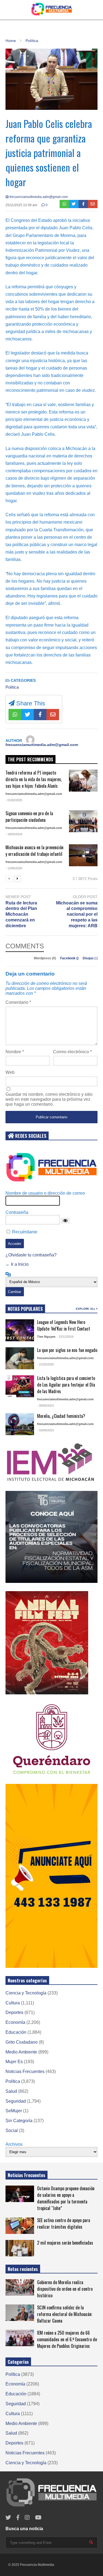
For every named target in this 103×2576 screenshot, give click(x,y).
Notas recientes (23, 2269)
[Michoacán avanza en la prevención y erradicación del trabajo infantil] (83, 855)
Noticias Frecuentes (25, 2071)
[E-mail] (93, 204)
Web (10, 1072)
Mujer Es (14, 2062)
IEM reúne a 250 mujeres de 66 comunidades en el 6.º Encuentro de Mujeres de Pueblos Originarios (67, 2339)
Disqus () (90, 958)
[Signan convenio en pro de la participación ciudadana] (83, 821)
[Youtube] (38, 2518)
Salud (11, 2091)
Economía (15, 2022)
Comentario (18, 1002)
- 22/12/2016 (65, 1337)
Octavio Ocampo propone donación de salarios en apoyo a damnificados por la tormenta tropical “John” (66, 2198)
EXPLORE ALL (86, 1309)
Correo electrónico (72, 1052)
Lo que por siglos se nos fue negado (67, 1350)
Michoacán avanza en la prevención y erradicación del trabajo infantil (34, 851)
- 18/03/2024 (14, 834)
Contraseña (17, 1212)
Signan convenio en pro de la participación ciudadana (29, 817)
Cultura (13, 2003)
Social (12, 2131)
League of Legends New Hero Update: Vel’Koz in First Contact (64, 1325)
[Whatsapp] (64, 204)
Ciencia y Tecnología (26, 1993)
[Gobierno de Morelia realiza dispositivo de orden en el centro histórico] (20, 2287)
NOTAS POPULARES (25, 1309)
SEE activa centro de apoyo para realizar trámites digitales (64, 2223)
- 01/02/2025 (14, 800)
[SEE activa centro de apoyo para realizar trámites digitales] (20, 2226)
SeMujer (14, 2111)
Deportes (14, 2012)
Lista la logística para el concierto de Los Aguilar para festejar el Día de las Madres (66, 1385)
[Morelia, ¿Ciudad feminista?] (20, 1424)
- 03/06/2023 (45, 1430)
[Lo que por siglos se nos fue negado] (20, 1358)
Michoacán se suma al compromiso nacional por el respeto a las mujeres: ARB (77, 914)
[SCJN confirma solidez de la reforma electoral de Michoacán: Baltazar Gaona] (20, 2313)
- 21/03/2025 (45, 1364)
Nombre (15, 1052)
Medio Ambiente (21, 2052)
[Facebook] (83, 204)
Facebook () (70, 958)
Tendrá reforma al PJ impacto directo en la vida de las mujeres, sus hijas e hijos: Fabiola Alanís (34, 779)
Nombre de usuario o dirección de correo (45, 1193)
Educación (16, 2032)
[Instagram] (27, 2518)
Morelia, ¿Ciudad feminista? (61, 1416)
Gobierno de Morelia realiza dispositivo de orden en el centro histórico (65, 2289)
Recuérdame (25, 1232)
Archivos (14, 2144)
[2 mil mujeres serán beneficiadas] (20, 2248)
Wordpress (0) (45, 958)
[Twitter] (74, 204)
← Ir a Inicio (17, 1264)
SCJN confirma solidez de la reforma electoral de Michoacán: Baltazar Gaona (65, 2314)
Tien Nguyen (46, 1337)
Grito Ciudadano (22, 2042)
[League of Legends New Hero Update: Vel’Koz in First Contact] (20, 1330)
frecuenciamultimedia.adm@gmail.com (38, 197)
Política (12, 687)
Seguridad (16, 2101)
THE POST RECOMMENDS (30, 759)
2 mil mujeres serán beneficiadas (65, 2243)
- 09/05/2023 (45, 1406)
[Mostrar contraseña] (65, 1220)
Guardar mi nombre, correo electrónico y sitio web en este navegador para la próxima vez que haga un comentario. (49, 1099)
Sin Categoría (19, 2121)
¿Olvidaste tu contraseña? (31, 1255)
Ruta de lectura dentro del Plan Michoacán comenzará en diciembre (21, 914)
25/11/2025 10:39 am (21, 205)
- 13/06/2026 (14, 868)
